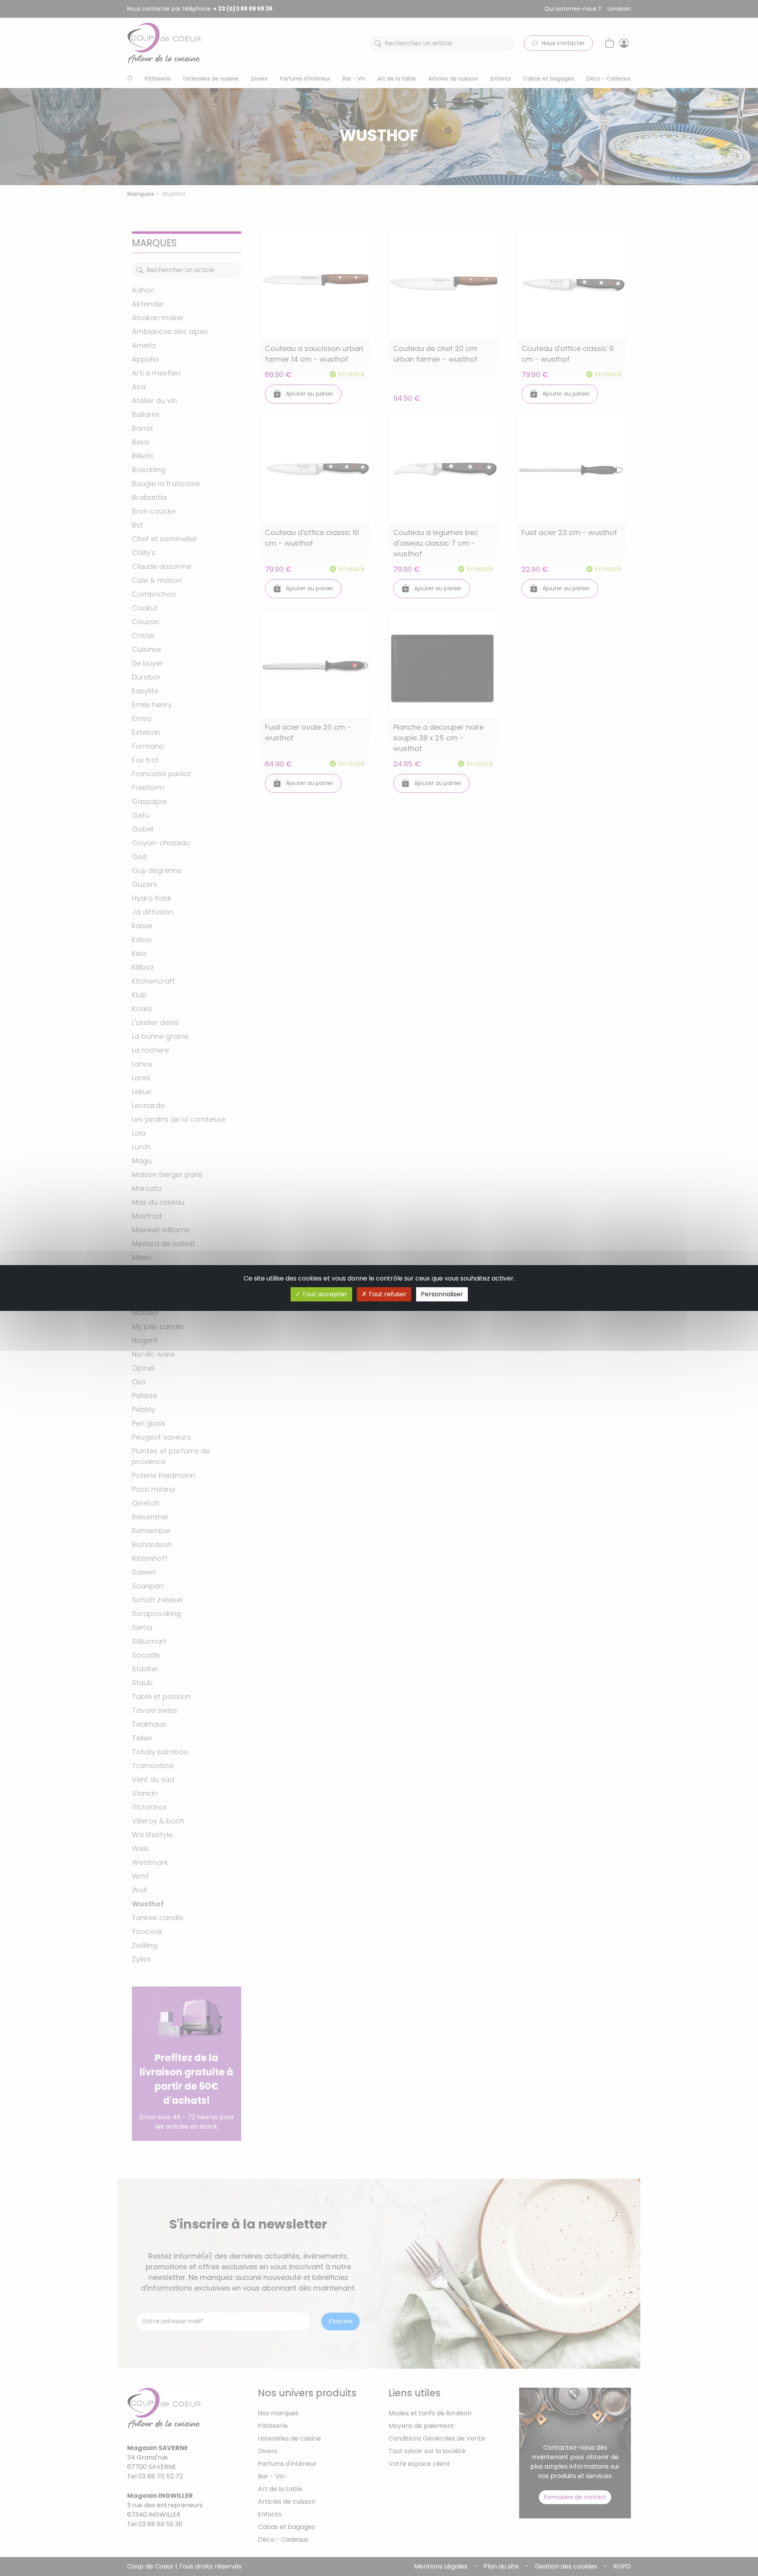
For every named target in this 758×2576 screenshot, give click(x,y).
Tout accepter (324, 1294)
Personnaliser (442, 1294)
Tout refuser (387, 1294)
